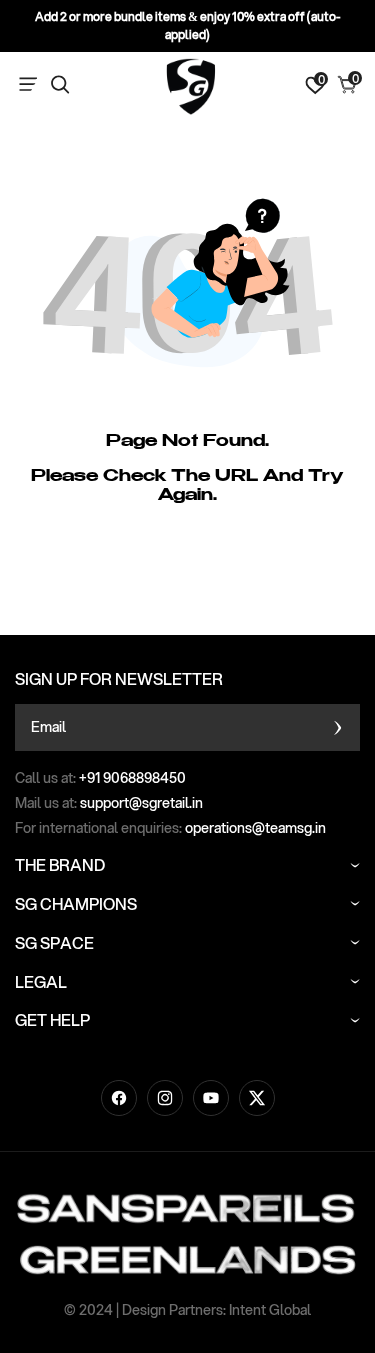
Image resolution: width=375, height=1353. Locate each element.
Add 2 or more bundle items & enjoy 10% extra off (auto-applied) (188, 25)
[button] (32, 85)
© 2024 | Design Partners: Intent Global (187, 1310)
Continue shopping (187, 542)
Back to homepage (188, 599)
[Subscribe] (337, 727)
